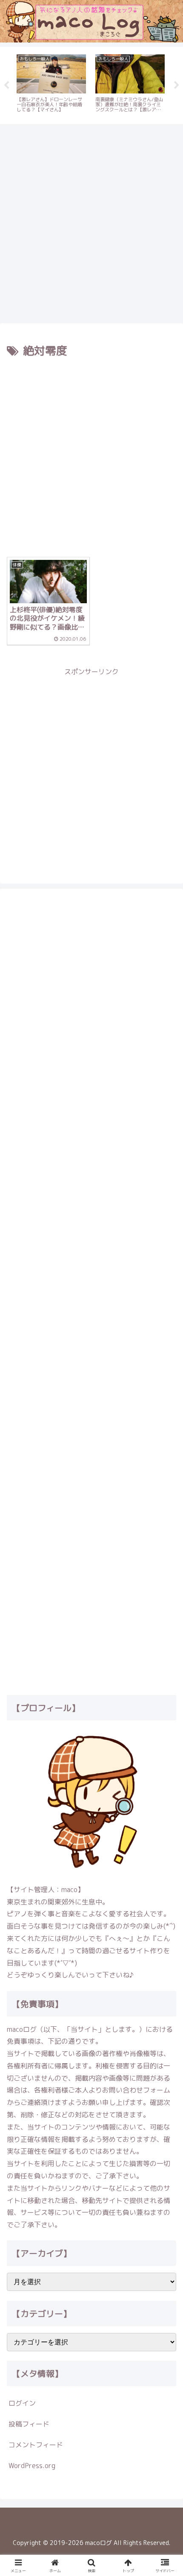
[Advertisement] (91, 222)
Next (177, 85)
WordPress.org (32, 2466)
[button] (165, 1652)
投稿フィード (29, 2424)
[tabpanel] (51, 84)
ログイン (22, 2403)
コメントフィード (36, 2445)
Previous (6, 85)
